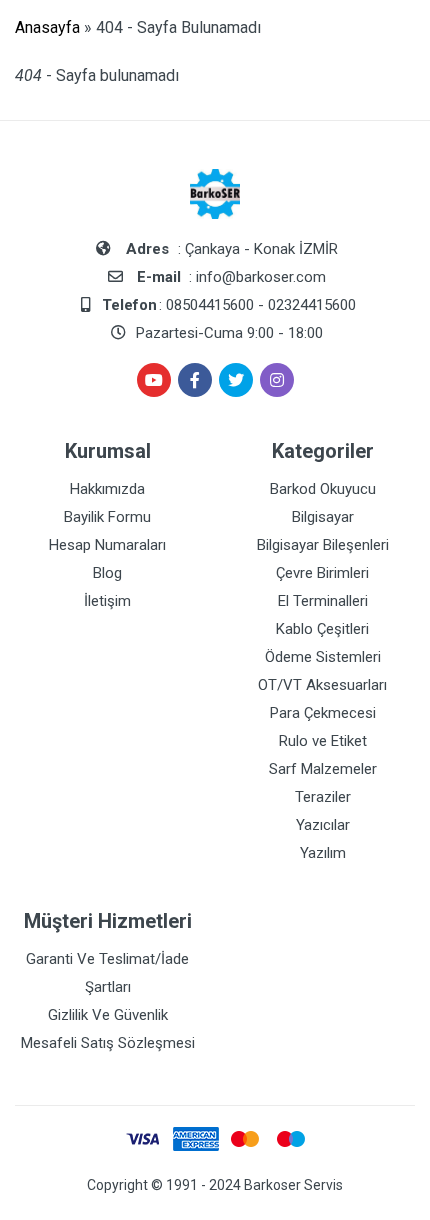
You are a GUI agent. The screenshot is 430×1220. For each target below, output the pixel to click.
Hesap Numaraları (107, 545)
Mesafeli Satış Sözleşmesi (108, 1043)
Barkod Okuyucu (323, 489)
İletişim (107, 601)
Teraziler (323, 797)
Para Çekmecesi (323, 713)
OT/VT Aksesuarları (322, 685)
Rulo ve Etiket (323, 741)
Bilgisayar (323, 517)
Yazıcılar (323, 825)
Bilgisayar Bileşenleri (323, 545)
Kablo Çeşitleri (322, 629)
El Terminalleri (323, 601)
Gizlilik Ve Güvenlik (108, 1015)
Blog (107, 573)
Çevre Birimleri (322, 573)
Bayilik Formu (107, 517)
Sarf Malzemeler (323, 769)
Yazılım (323, 853)
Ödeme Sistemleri (323, 657)
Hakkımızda (107, 489)
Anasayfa (47, 27)
